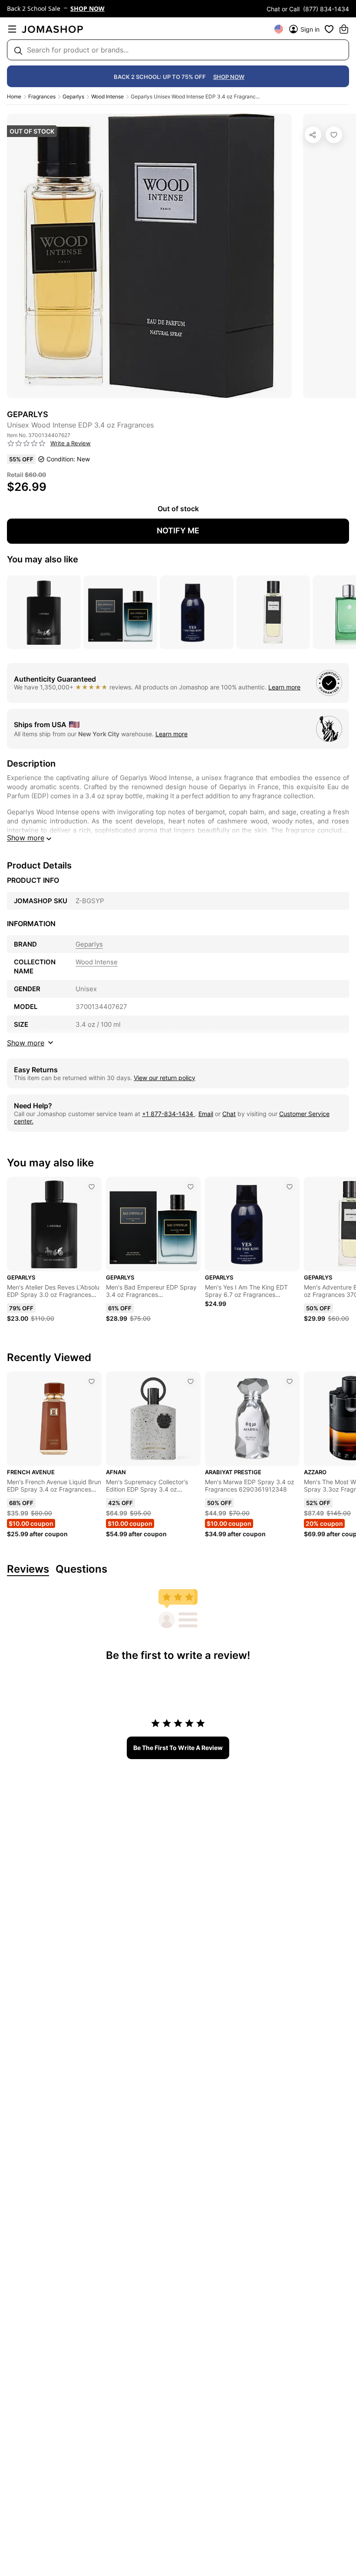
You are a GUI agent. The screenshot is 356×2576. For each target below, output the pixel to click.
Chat (229, 1114)
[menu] (12, 29)
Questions (81, 1569)
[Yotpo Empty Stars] (26, 444)
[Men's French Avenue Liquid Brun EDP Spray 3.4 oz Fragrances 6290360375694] (92, 1381)
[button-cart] (344, 29)
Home (14, 96)
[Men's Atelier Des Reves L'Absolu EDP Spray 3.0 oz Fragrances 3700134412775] (92, 1187)
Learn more (284, 687)
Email (206, 1114)
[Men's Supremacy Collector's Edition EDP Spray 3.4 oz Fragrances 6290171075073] (191, 1381)
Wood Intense (107, 96)
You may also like (43, 559)
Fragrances (42, 96)
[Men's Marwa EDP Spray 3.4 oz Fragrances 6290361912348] (290, 1381)
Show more (26, 838)
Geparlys (73, 96)
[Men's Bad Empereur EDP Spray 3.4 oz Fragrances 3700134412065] (191, 1187)
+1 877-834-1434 (168, 1114)
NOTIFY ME (178, 531)
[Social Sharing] (313, 135)
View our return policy (165, 1078)
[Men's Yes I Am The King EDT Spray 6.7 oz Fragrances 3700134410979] (290, 1187)
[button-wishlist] (329, 29)
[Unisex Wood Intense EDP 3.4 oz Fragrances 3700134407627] (334, 135)
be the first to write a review (178, 1748)
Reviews (28, 1569)
